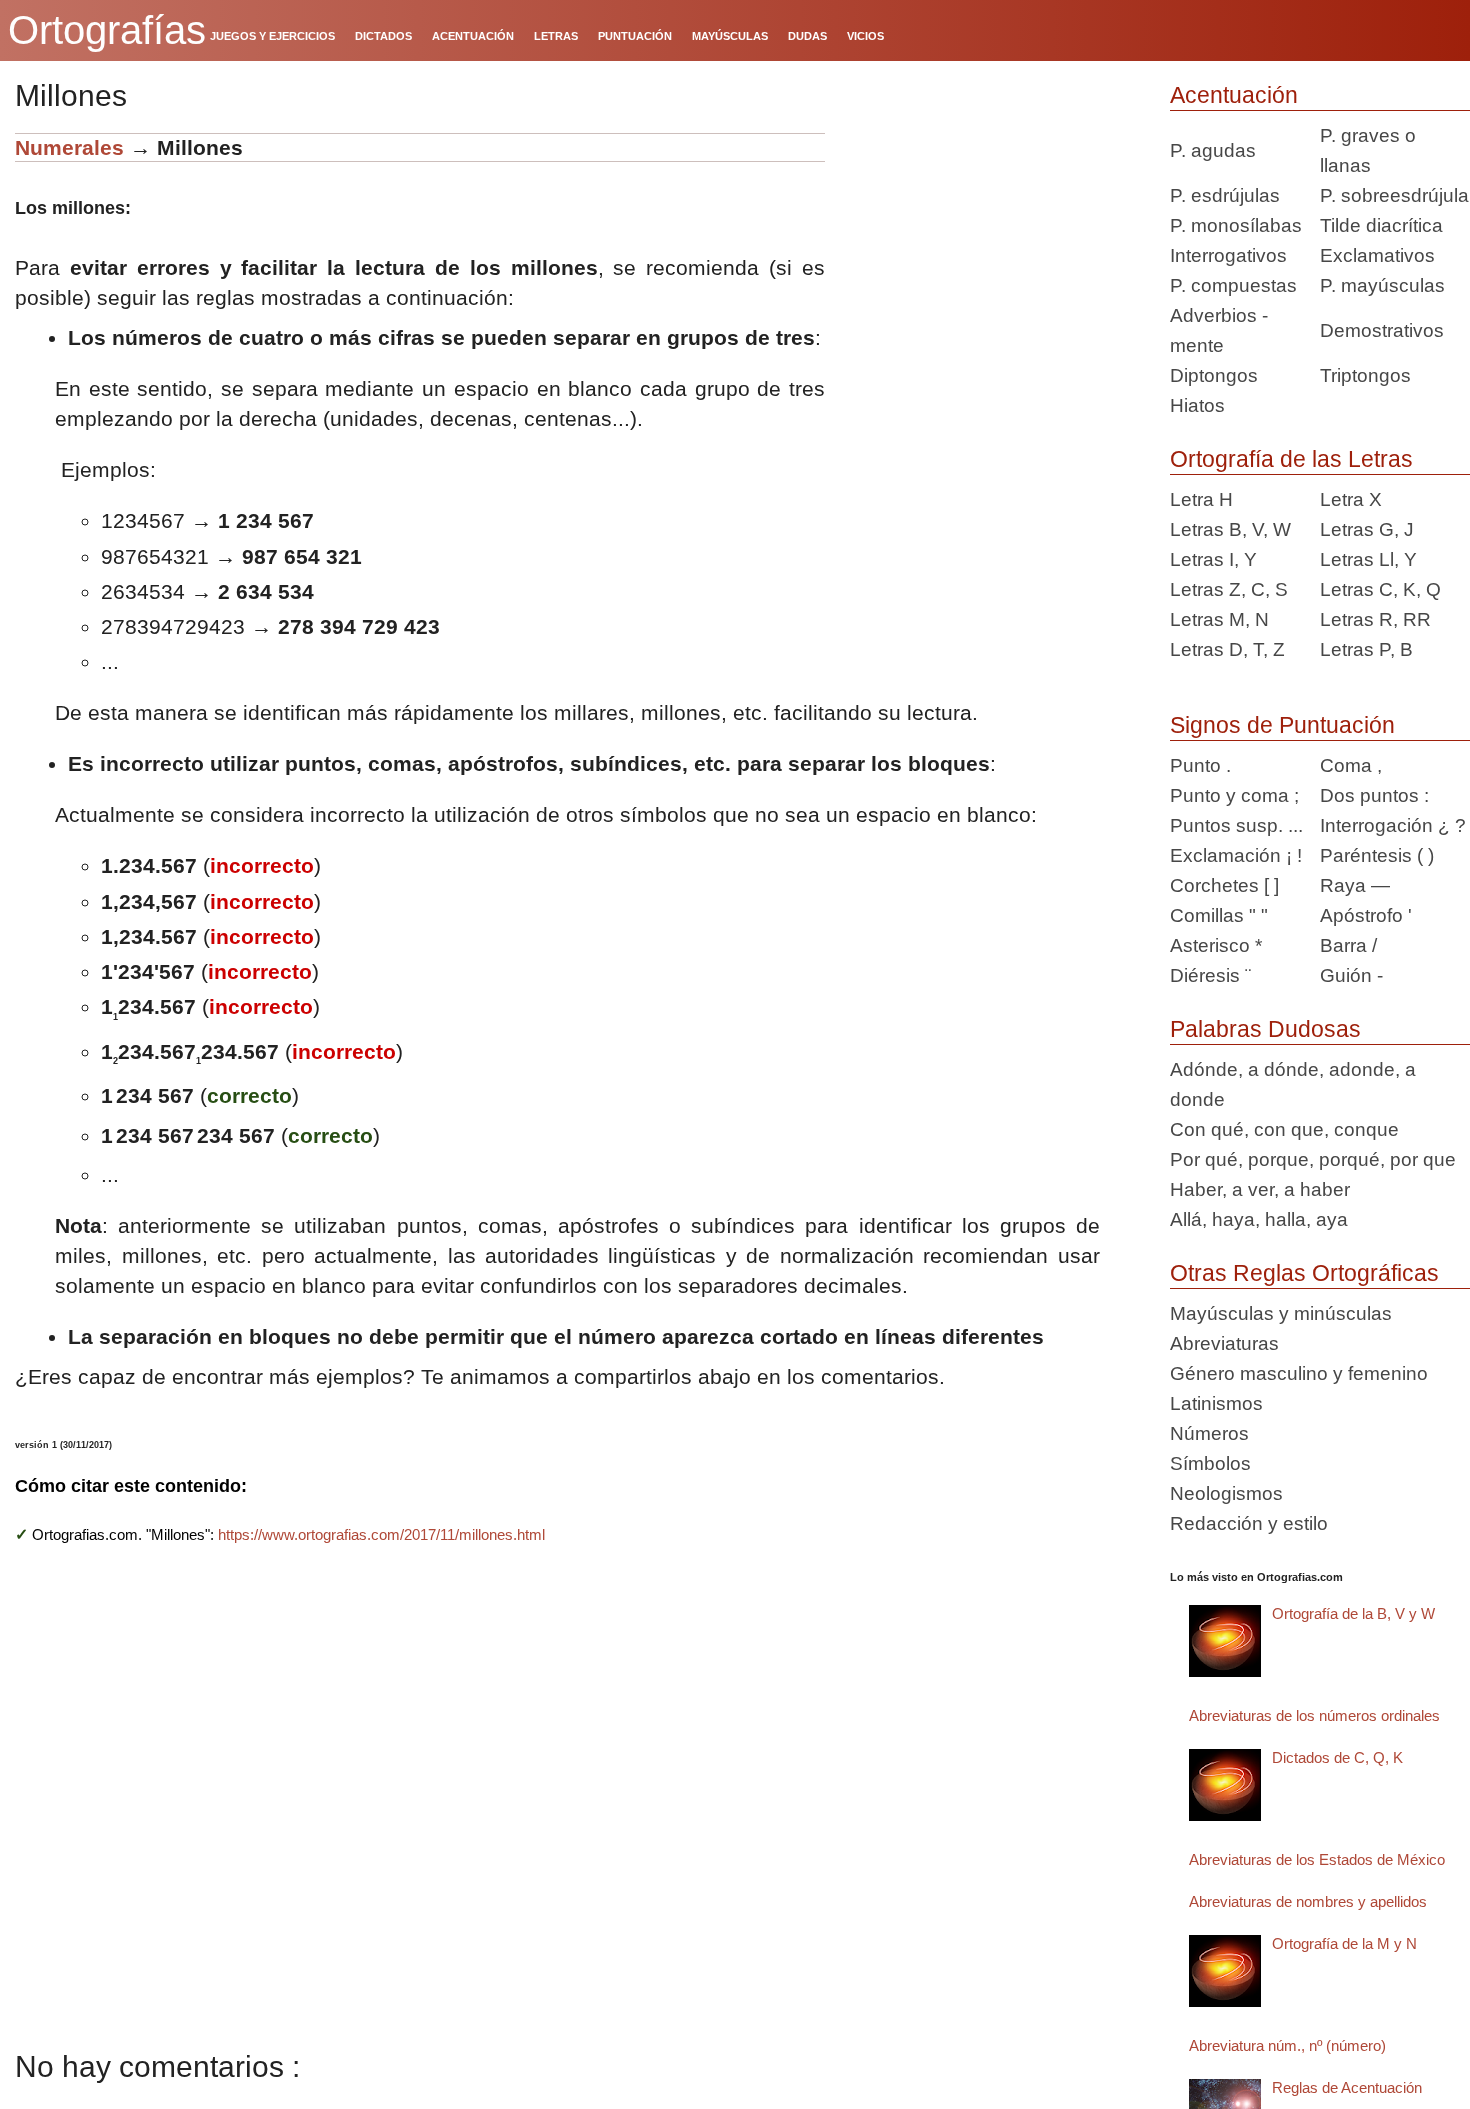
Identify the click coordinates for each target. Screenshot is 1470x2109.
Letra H (1201, 499)
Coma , (1351, 765)
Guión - (1351, 975)
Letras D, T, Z (1227, 649)
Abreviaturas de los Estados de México (1317, 1859)
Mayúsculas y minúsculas (1281, 1313)
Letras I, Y (1213, 559)
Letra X (1351, 499)
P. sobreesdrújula (1394, 195)
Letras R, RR (1375, 619)
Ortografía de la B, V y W (1353, 1613)
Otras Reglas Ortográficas (1304, 1273)
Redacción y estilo (1249, 1523)
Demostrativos (1382, 330)
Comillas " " (1219, 915)
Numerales (69, 147)
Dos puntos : (1374, 795)
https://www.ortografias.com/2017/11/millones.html (381, 1534)
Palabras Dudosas (1265, 1029)
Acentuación (1234, 95)
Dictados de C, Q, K (1337, 1757)
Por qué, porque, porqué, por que (1313, 1159)
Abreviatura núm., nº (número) (1287, 2045)
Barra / (1348, 945)
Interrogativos (1228, 255)
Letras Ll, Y (1368, 559)
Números (1209, 1433)
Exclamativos (1377, 255)
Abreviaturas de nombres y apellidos (1308, 1901)
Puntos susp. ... (1236, 825)
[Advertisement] (990, 258)
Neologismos (1226, 1493)
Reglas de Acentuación (1347, 2087)
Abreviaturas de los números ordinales (1314, 1715)
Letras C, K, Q (1380, 589)
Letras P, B (1366, 649)
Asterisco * (1216, 945)
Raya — (1355, 885)
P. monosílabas (1236, 225)
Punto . (1200, 765)
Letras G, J (1367, 529)
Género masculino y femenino (1299, 1373)
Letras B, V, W (1230, 529)
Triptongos (1365, 375)
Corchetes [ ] (1224, 885)
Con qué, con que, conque (1284, 1129)
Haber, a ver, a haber (1260, 1189)
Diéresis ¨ (1210, 975)
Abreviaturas (1224, 1343)
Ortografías (107, 30)
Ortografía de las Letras (1291, 459)
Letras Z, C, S (1229, 589)
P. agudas (1213, 150)
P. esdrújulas (1225, 195)
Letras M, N (1219, 619)
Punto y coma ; (1234, 795)
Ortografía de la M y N (1344, 1943)
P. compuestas (1233, 285)
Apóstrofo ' (1366, 915)
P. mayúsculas (1382, 285)
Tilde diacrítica (1381, 225)
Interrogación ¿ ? (1393, 825)
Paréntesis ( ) (1377, 855)
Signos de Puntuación (1282, 725)
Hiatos (1197, 405)
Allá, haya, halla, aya (1259, 1219)
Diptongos (1214, 375)
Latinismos (1216, 1403)
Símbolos (1210, 1463)
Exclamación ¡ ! (1236, 855)
